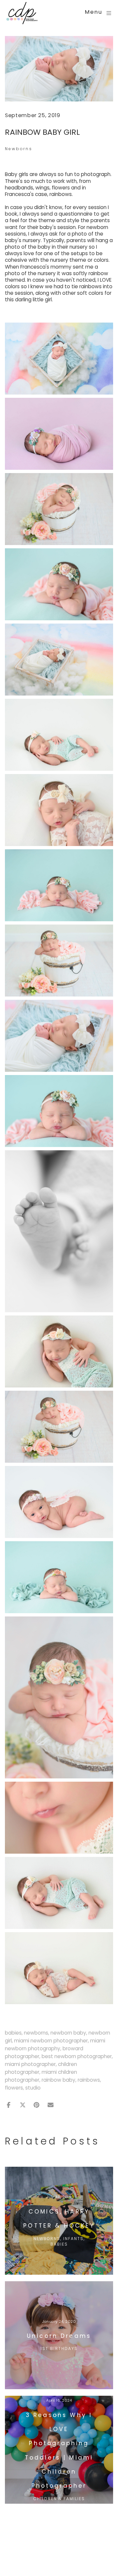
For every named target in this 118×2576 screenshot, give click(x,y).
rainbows (89, 2080)
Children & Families (59, 2499)
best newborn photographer (77, 2056)
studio (33, 2088)
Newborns (19, 149)
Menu (94, 13)
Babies (59, 2244)
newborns (36, 2033)
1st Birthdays (59, 2348)
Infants (73, 2239)
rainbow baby (59, 2080)
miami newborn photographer (51, 2041)
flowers (14, 2088)
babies (13, 2033)
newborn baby (68, 2033)
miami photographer (30, 2064)
